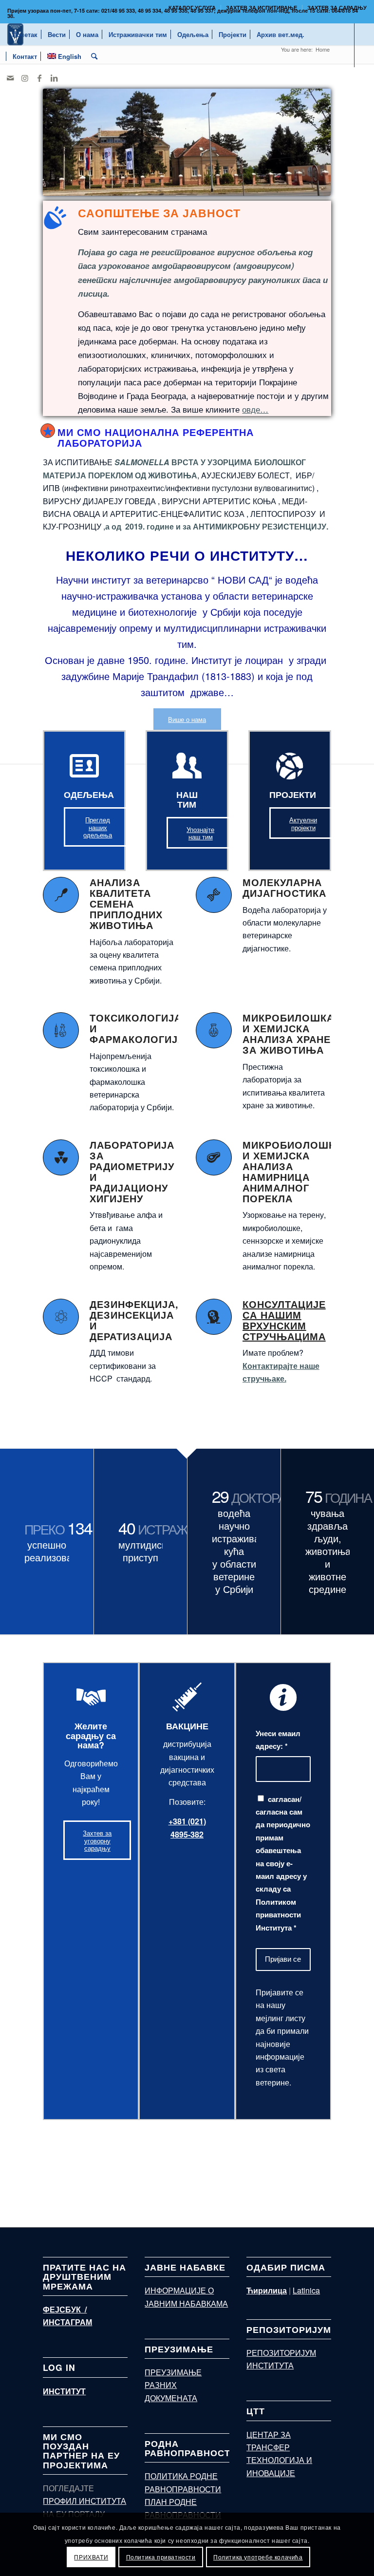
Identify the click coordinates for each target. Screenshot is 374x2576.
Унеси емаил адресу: (278, 1740)
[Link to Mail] (10, 78)
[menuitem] (192, 8)
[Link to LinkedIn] (54, 78)
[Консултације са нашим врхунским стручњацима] (214, 1317)
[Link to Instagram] (25, 78)
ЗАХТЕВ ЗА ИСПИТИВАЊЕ (262, 8)
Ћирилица (267, 2290)
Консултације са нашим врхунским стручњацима (284, 1320)
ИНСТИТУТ (64, 2391)
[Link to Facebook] (39, 78)
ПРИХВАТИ (91, 2557)
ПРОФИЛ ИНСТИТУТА (84, 2501)
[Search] (94, 56)
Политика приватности (161, 2557)
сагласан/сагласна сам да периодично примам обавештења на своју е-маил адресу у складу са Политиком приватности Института (283, 1863)
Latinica (306, 2290)
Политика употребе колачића (258, 2557)
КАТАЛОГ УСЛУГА (192, 8)
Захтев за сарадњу (337, 8)
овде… (255, 409)
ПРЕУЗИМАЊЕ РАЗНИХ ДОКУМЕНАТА (173, 2385)
